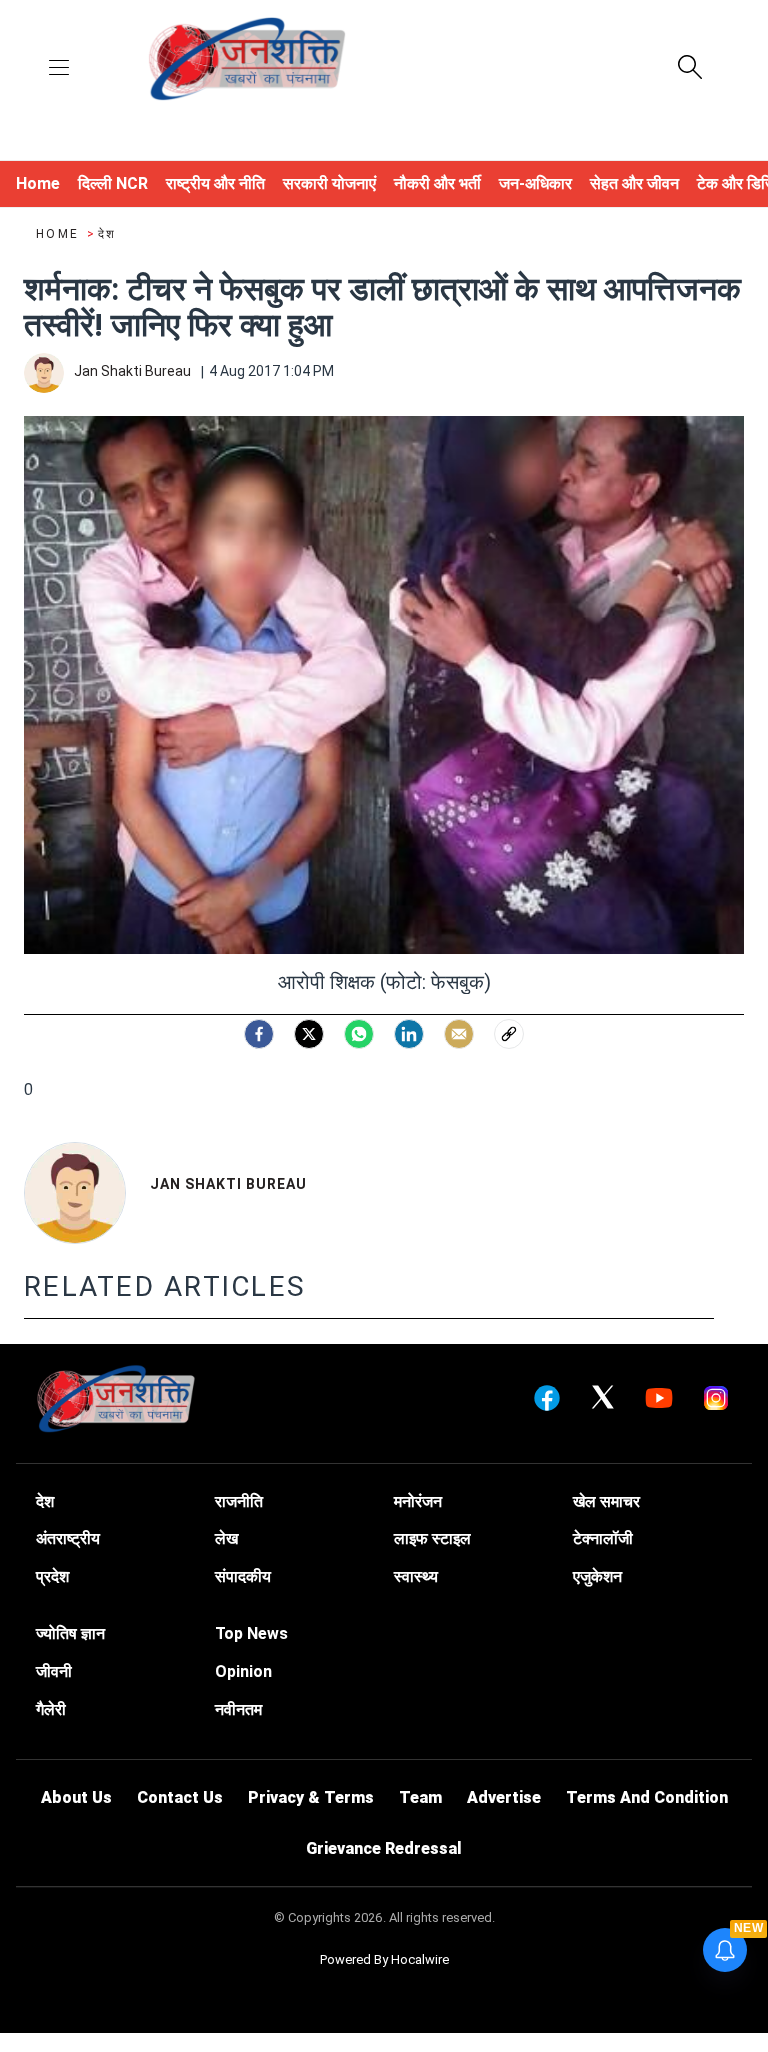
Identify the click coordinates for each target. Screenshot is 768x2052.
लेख (226, 1538)
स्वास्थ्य (416, 1576)
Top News (251, 1633)
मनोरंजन (418, 1501)
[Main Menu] (59, 69)
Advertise (504, 1797)
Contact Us (180, 1797)
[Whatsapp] (359, 1034)
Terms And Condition (647, 1797)
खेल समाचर (606, 1501)
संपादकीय (243, 1576)
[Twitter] (309, 1034)
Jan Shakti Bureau (228, 1184)
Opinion (243, 1671)
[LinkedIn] (409, 1034)
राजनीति (239, 1501)
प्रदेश (52, 1576)
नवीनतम (238, 1709)
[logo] (247, 61)
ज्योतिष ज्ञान (70, 1633)
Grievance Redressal (384, 1848)
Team (420, 1797)
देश (107, 234)
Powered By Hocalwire (384, 1959)
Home (60, 234)
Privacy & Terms (311, 1797)
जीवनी (54, 1671)
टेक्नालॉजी (603, 1538)
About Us (76, 1797)
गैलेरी (51, 1709)
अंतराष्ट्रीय (68, 1538)
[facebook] (259, 1034)
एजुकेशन (597, 1576)
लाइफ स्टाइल (432, 1538)
